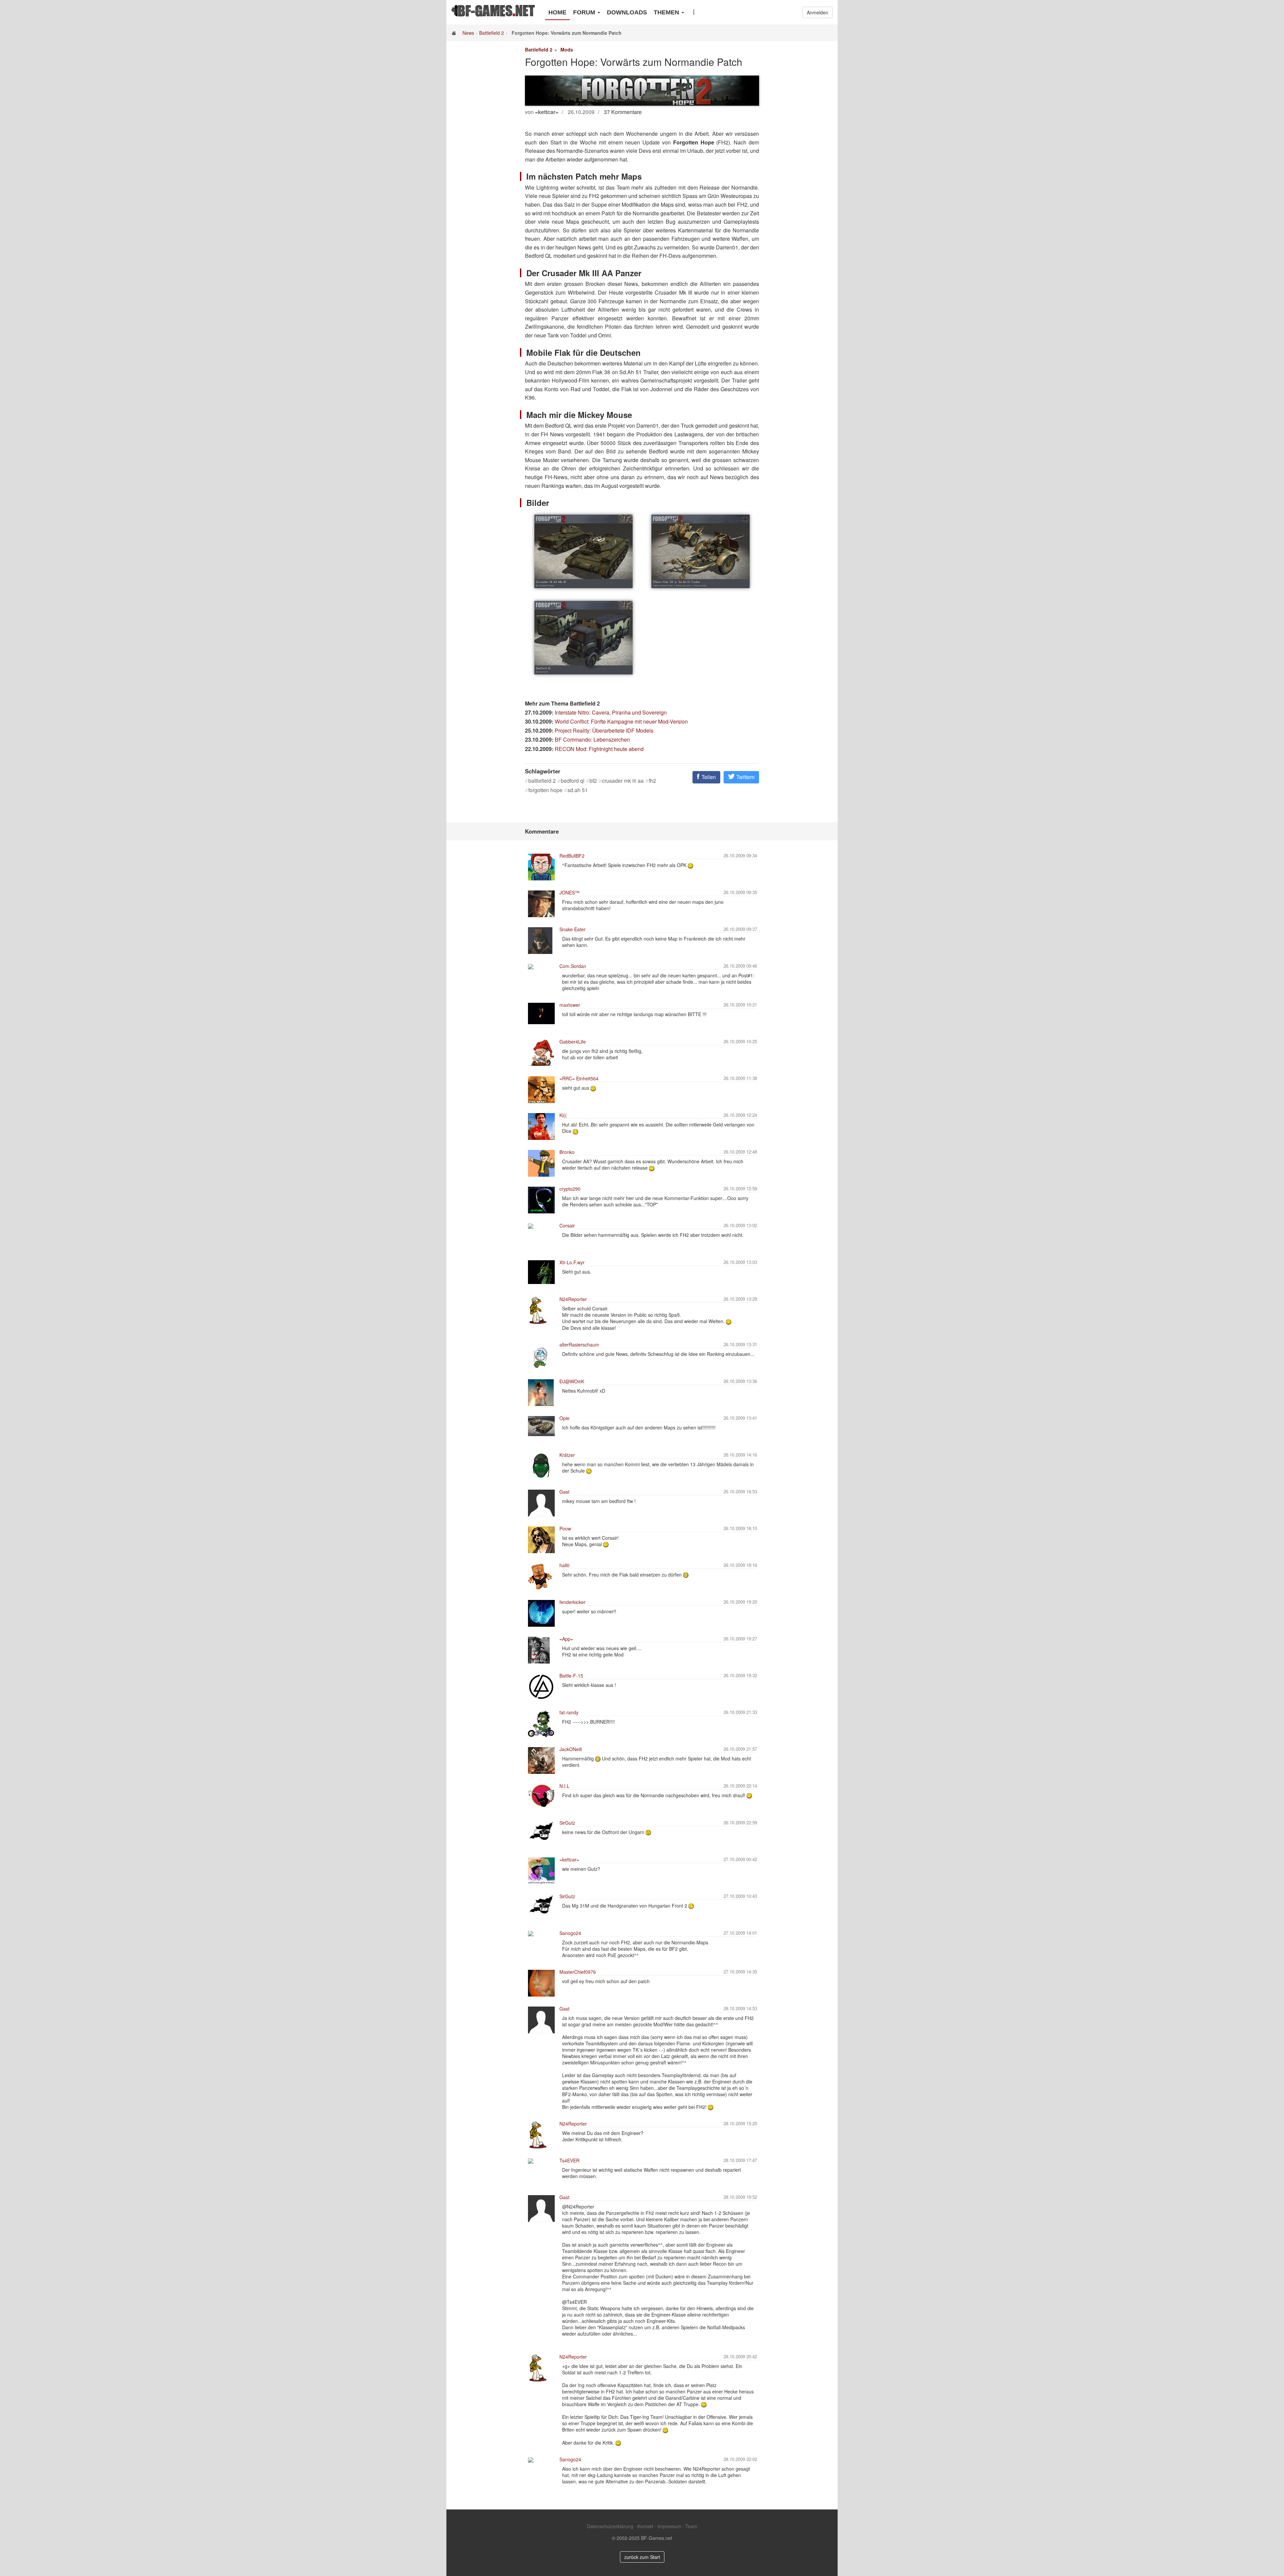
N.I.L (564, 1786)
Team (691, 2526)
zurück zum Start (642, 2557)
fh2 (652, 781)
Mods (567, 49)
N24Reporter (573, 1299)
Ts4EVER (569, 2160)
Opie (564, 1418)
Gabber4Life (573, 1042)
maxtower (570, 1005)
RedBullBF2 (572, 856)
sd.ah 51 (578, 790)
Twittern (745, 777)
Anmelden (818, 12)
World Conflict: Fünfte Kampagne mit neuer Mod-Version (621, 721)
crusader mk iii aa (623, 781)
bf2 (593, 781)
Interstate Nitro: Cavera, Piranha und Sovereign (611, 712)
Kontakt (645, 2526)
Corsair (567, 1225)
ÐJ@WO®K (572, 1381)
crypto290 (570, 1189)
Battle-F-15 (571, 1676)
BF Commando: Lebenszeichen (592, 739)
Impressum (669, 2526)
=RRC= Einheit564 (579, 1078)
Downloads (627, 12)
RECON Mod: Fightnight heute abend (599, 749)
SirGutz (567, 1823)
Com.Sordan (573, 966)
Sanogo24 (570, 1933)
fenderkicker (572, 1602)
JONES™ (569, 892)
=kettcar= (569, 1859)
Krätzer (567, 1455)
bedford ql (573, 781)
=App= (566, 1639)
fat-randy (569, 1712)
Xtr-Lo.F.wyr (572, 1262)
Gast (564, 1492)
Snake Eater (572, 929)
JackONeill (571, 1749)
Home (557, 12)
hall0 (564, 1565)
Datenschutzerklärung (610, 2526)
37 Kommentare (623, 112)
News (468, 33)
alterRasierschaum (579, 1345)
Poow (565, 1528)
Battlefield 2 (492, 33)
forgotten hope (545, 790)
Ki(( (563, 1115)
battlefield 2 (542, 781)
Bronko (567, 1152)
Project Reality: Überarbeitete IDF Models (604, 730)
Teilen (708, 777)
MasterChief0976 (578, 1972)
